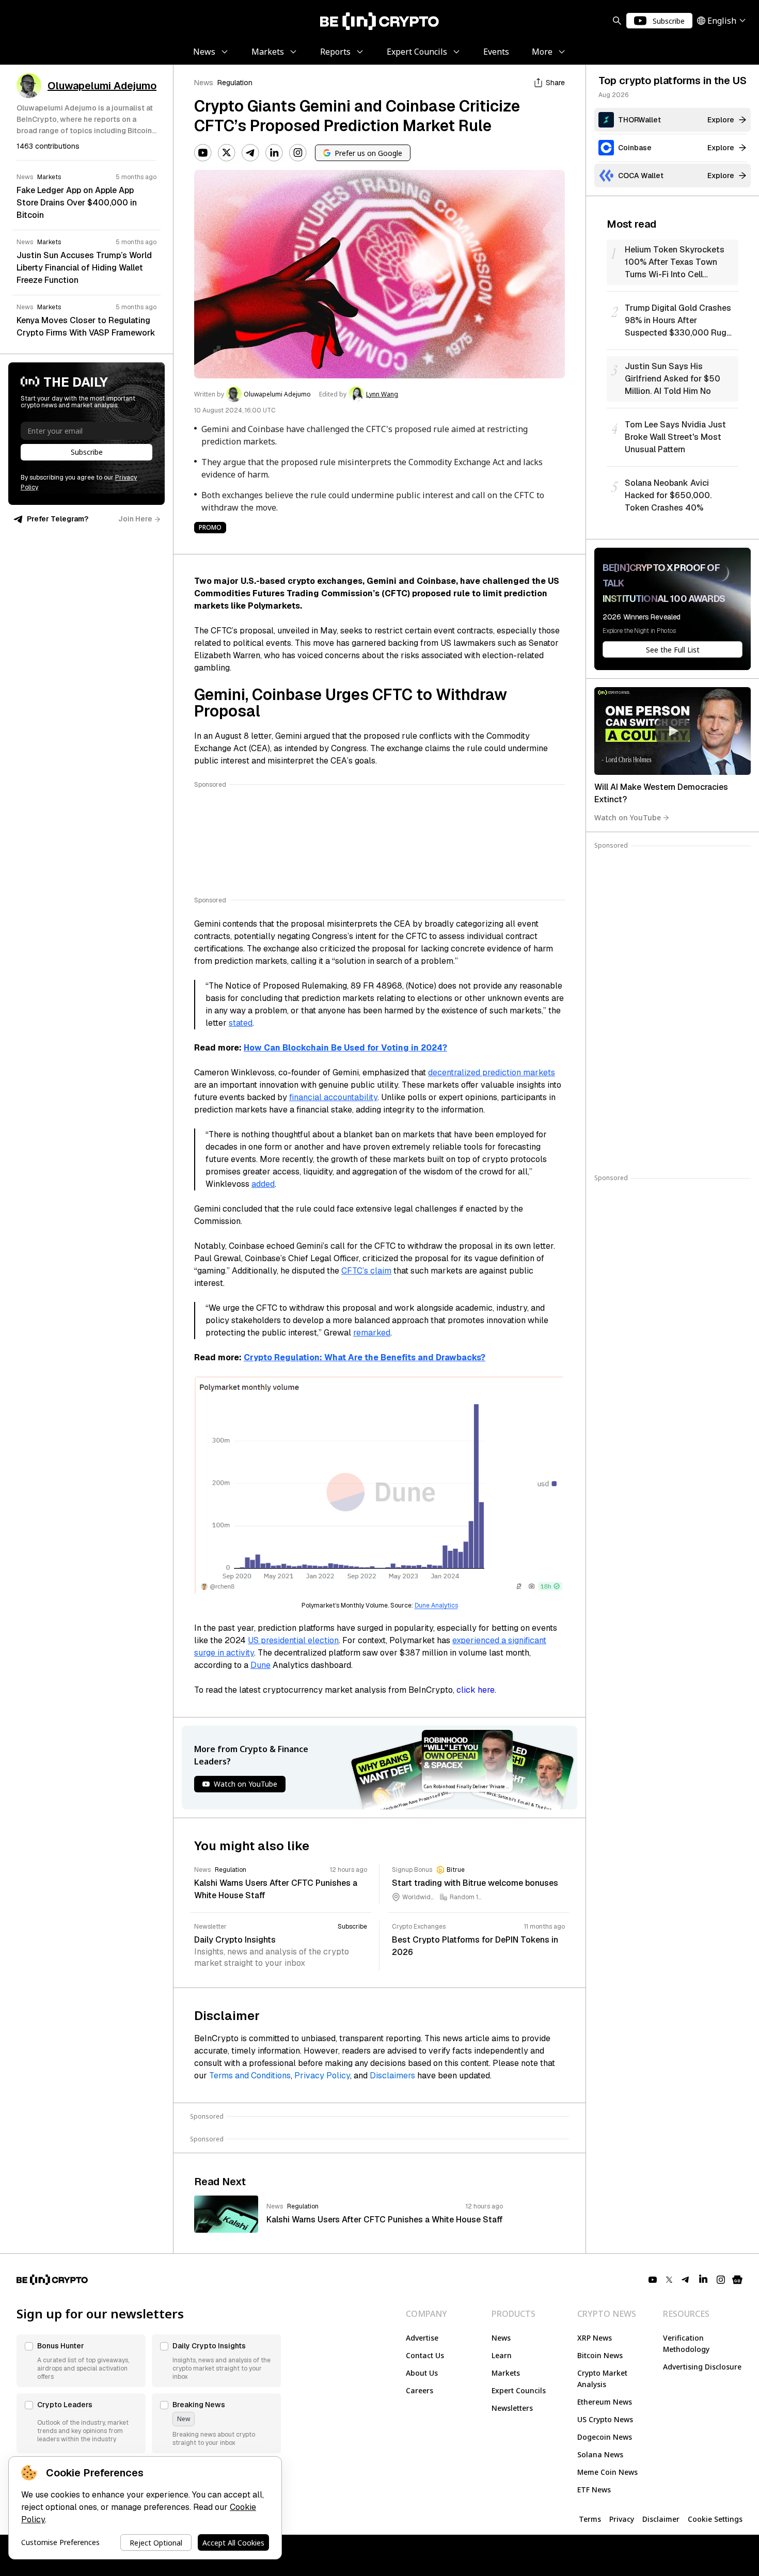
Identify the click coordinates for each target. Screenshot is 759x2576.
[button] (81, 2361)
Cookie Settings (715, 2519)
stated (241, 1023)
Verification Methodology (686, 2343)
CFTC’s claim (366, 1271)
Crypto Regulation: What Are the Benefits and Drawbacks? (365, 1357)
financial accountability (333, 1097)
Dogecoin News (605, 2437)
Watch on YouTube (628, 817)
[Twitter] (227, 153)
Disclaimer (661, 2519)
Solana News (600, 2454)
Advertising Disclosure (702, 2367)
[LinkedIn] (274, 153)
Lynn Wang (382, 394)
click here (476, 1690)
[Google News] (737, 2280)
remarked (372, 1333)
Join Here (135, 519)
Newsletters (512, 2408)
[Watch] (673, 731)
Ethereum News (605, 2402)
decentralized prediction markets (492, 1072)
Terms (590, 2519)
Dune (260, 1665)
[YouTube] (203, 153)
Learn (502, 2355)
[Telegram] (250, 153)
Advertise (422, 2338)
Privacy (622, 2519)
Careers (420, 2390)
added (263, 1184)
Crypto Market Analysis (602, 2379)
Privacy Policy (322, 2076)
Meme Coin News (607, 2472)
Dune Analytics (436, 1605)
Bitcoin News (600, 2355)
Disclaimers (392, 2076)
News (204, 83)
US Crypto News (605, 2419)
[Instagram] (298, 153)
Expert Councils (519, 2390)
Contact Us (425, 2355)
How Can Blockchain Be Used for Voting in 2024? (345, 1048)
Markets (506, 2373)
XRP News (595, 2338)
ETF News (594, 2490)
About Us (422, 2373)
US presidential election (293, 1640)
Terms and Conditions (250, 2076)
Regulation (235, 83)
